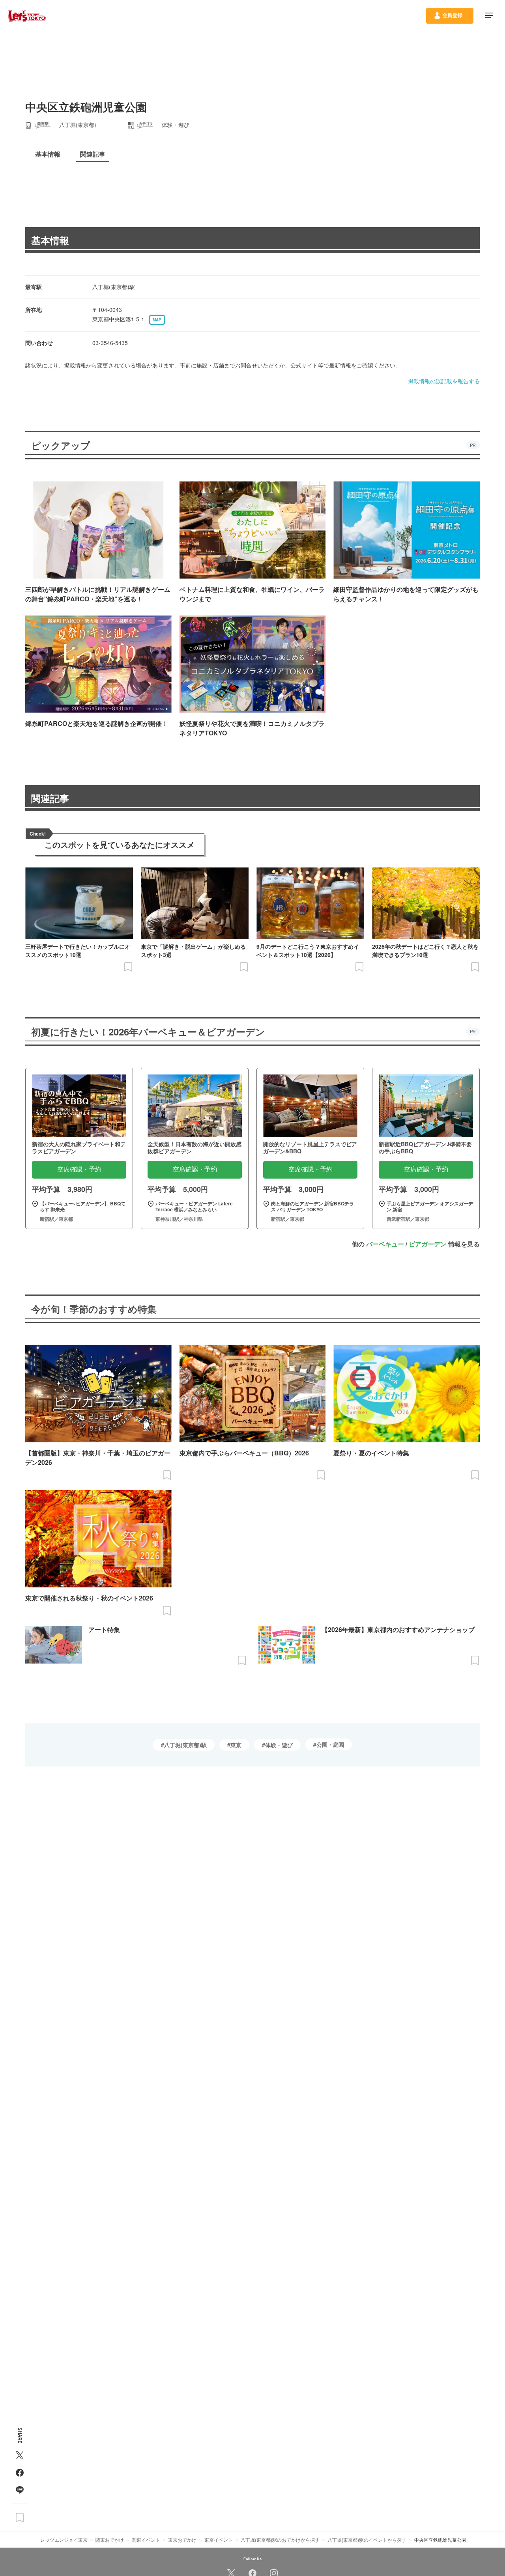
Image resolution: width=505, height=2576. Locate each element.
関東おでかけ (110, 2540)
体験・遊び (279, 1745)
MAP (157, 320)
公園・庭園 (330, 1744)
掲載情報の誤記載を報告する (444, 381)
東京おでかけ (182, 2540)
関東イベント (146, 2540)
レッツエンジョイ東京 (64, 2540)
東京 (236, 1745)
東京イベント (219, 2540)
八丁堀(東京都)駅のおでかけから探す (280, 2540)
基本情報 (50, 240)
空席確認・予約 (79, 1169)
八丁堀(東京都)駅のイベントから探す (367, 2540)
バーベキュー (385, 1244)
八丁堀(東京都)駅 (185, 1745)
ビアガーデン (428, 1244)
